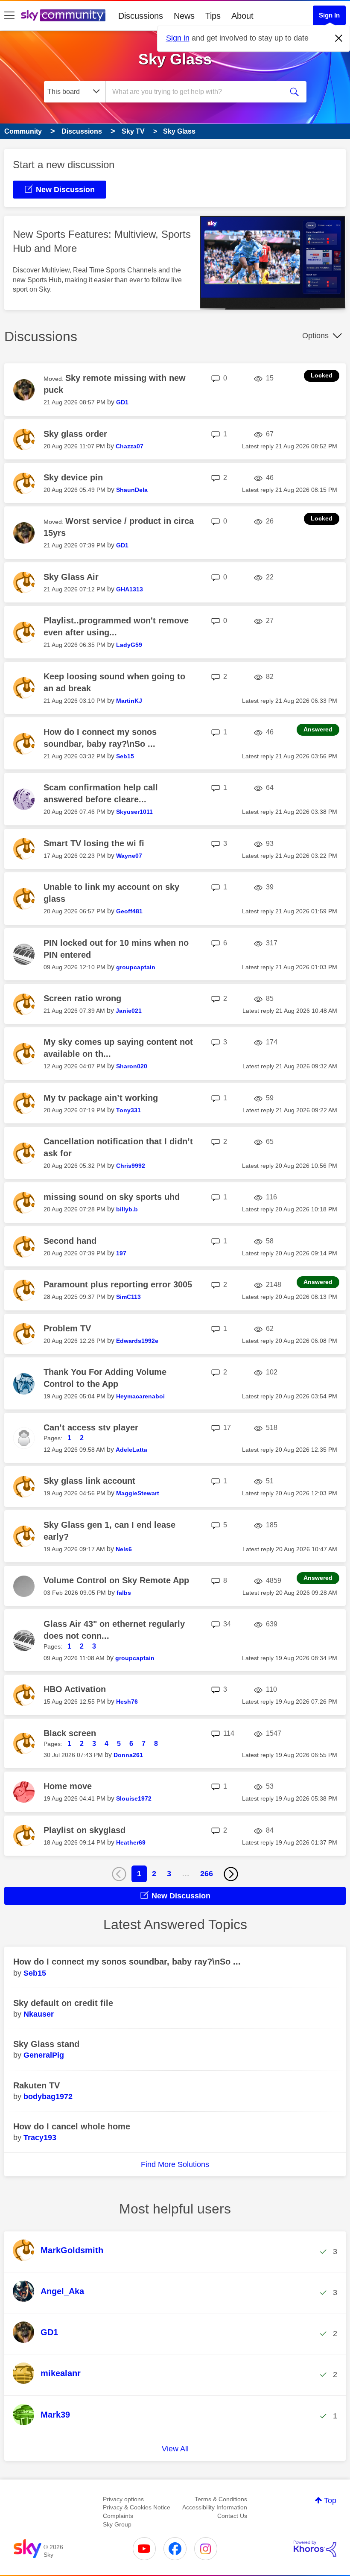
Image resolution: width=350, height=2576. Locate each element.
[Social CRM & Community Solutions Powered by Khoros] (315, 2549)
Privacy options (123, 2499)
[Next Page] (231, 1874)
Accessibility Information (215, 2507)
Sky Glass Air (71, 577)
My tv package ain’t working (101, 1098)
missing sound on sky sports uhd (112, 1197)
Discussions (141, 16)
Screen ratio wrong (82, 998)
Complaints (118, 2516)
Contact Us (232, 2516)
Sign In (329, 15)
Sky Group (117, 2524)
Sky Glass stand (46, 2044)
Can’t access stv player (91, 1427)
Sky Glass (175, 59)
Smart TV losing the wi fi (94, 843)
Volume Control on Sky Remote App (116, 1580)
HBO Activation (75, 1689)
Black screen (70, 1733)
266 (207, 1874)
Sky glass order (75, 434)
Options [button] (315, 336)
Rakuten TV (36, 2085)
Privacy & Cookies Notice (137, 2507)
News (184, 16)
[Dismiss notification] (339, 38)
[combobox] (196, 92)
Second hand (70, 1241)
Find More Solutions (175, 2164)
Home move (68, 1786)
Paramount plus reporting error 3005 (118, 1284)
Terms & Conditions (221, 2499)
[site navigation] (9, 16)
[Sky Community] (63, 15)
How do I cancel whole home (72, 2126)
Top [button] (330, 2500)
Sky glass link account (89, 1481)
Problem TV (67, 1328)
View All (175, 2449)
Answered (318, 729)
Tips (213, 16)
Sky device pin (73, 477)
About (242, 16)
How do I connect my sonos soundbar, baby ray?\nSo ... (127, 1962)
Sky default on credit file (63, 2003)
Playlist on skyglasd (85, 1830)
